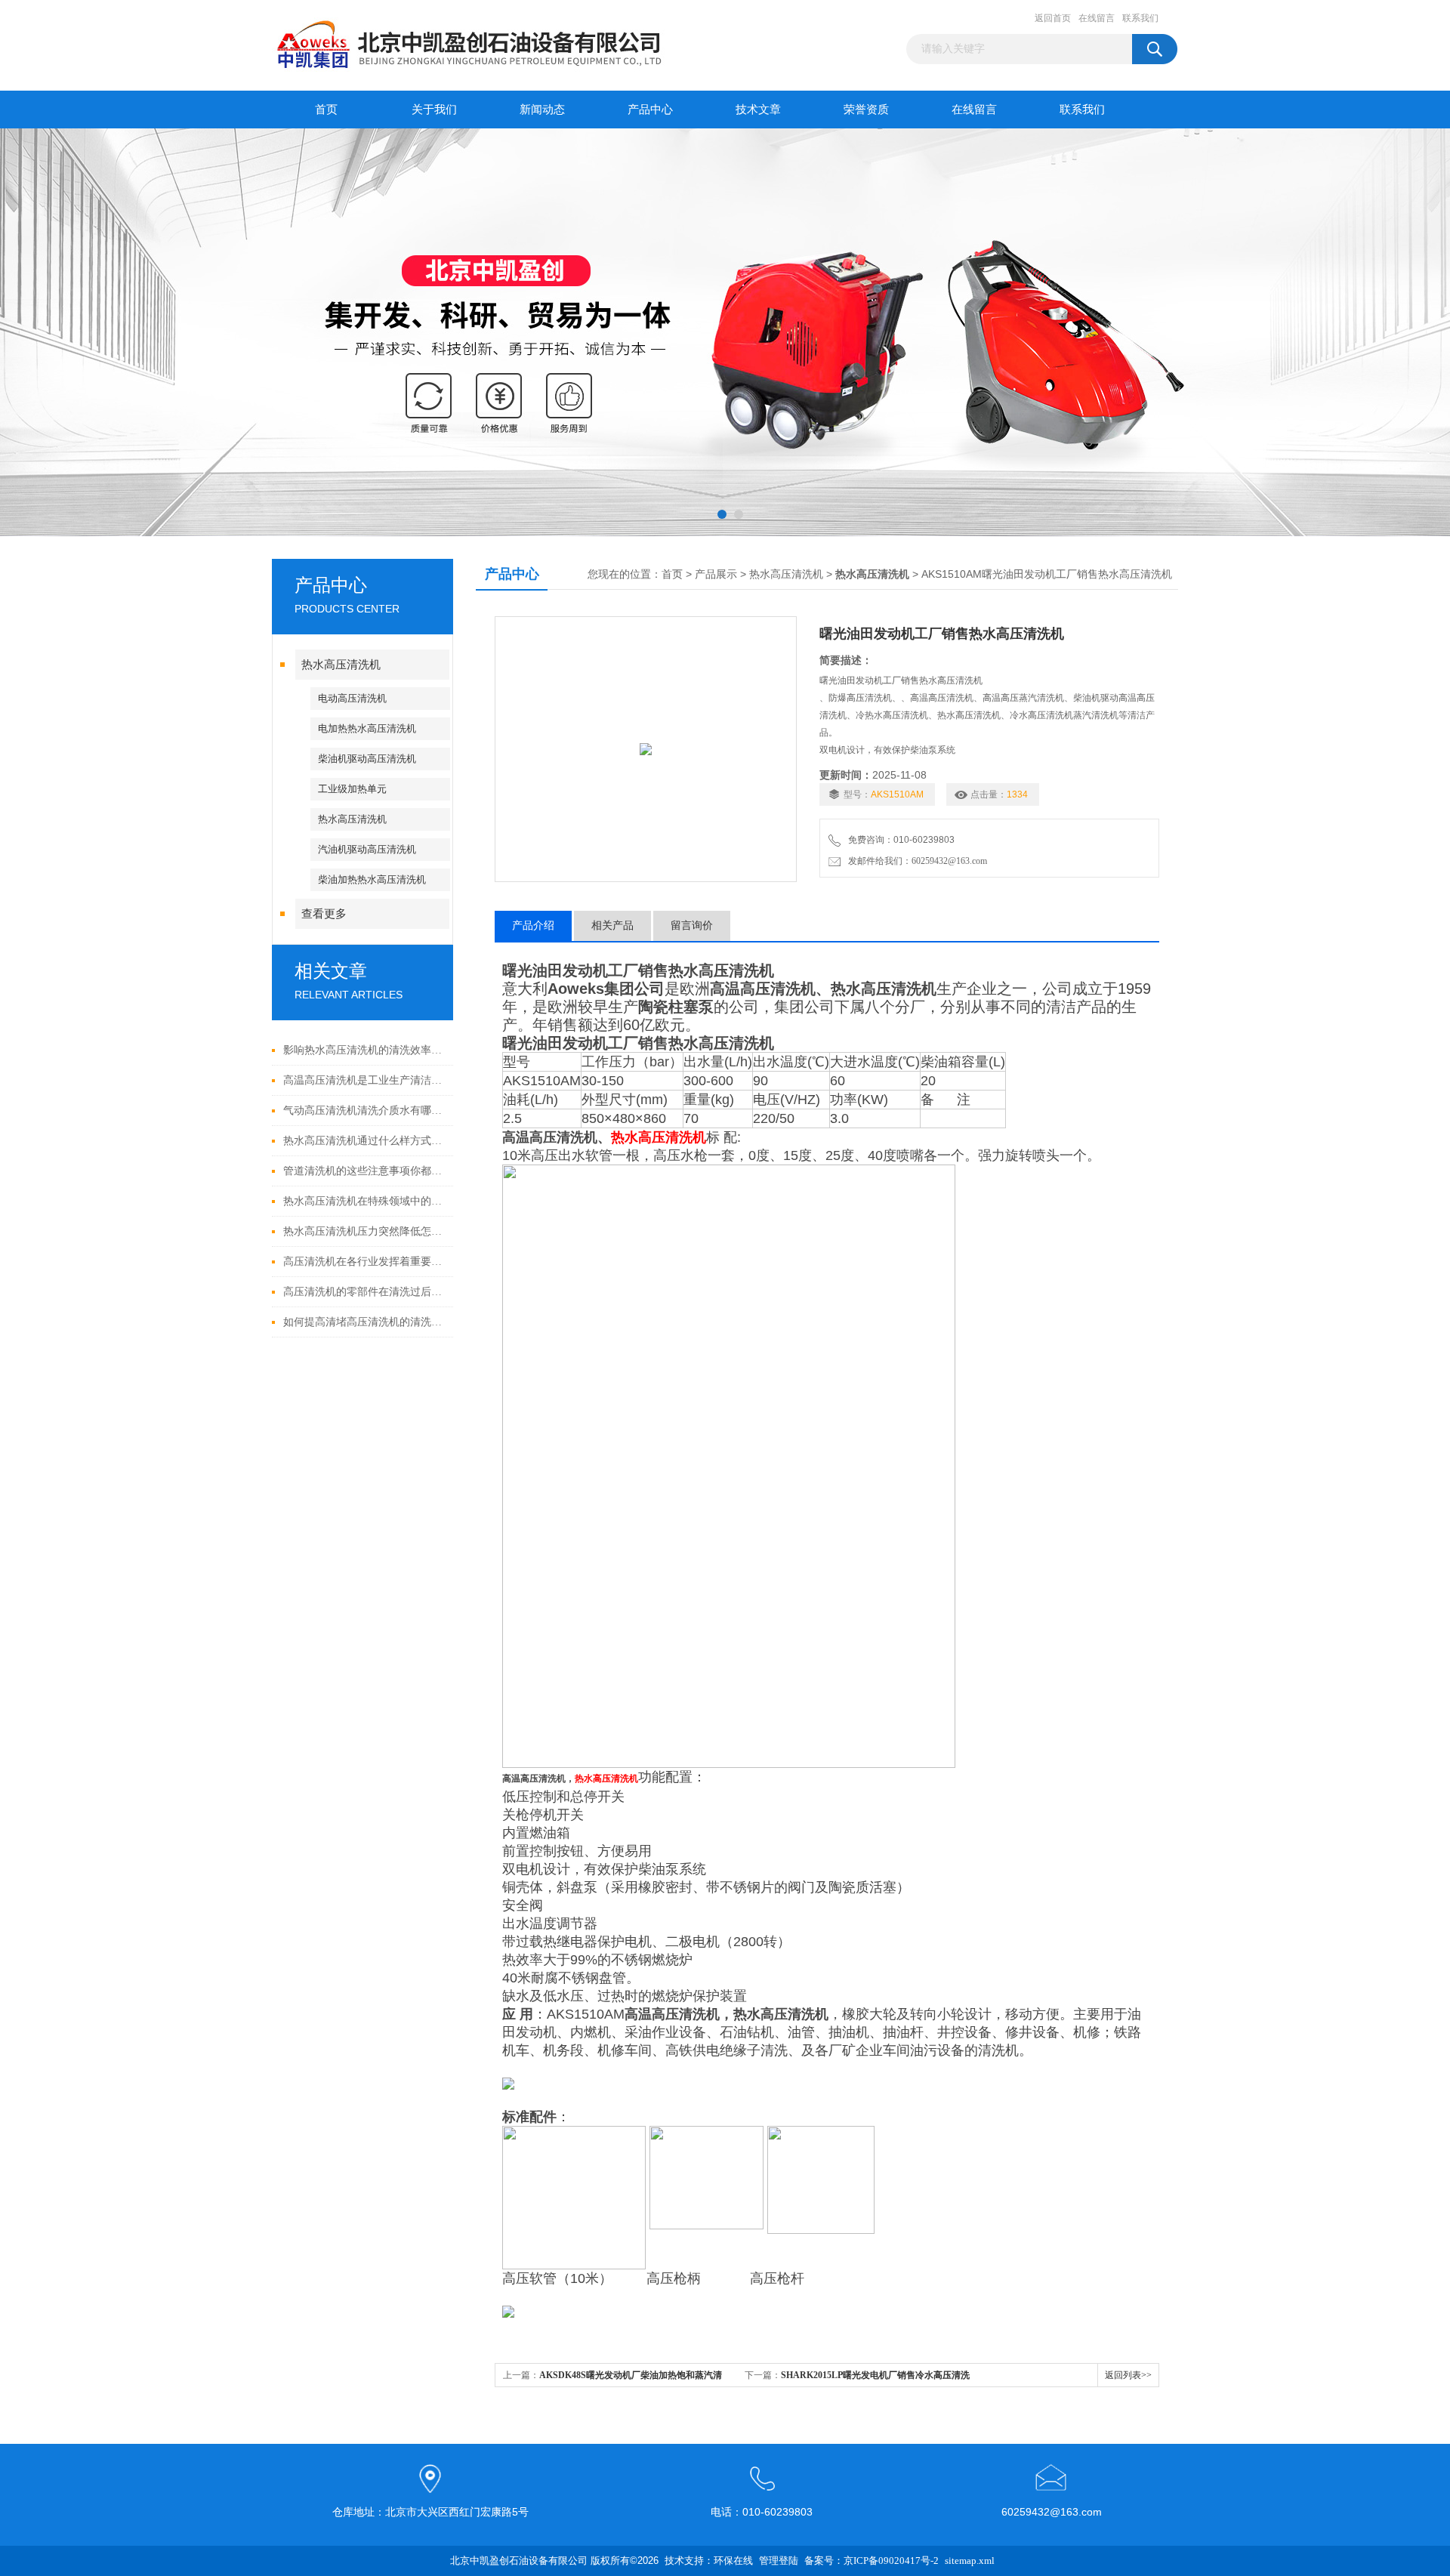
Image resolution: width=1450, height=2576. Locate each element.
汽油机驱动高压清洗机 (367, 849)
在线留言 (1097, 18)
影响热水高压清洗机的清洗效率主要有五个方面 (364, 1050)
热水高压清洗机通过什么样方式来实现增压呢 (364, 1141)
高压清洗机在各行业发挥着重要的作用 (364, 1262)
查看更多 (324, 914)
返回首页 (1053, 18)
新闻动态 (542, 110)
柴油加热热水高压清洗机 (372, 879)
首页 (326, 110)
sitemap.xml (970, 2561)
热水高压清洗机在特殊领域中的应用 (364, 1201)
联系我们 (1140, 18)
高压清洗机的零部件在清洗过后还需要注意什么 (364, 1292)
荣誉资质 (866, 110)
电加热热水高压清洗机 (367, 728)
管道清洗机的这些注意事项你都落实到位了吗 (364, 1171)
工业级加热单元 (352, 789)
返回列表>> (1128, 2375)
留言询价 (692, 926)
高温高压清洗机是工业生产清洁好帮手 (364, 1080)
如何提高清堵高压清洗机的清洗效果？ (364, 1322)
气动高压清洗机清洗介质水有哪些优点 (364, 1111)
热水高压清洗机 (341, 665)
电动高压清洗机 (352, 698)
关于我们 (434, 110)
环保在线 (733, 2561)
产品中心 (650, 110)
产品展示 (716, 574)
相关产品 (612, 926)
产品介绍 (533, 926)
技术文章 (758, 110)
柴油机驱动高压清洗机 (367, 759)
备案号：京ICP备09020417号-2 (872, 2561)
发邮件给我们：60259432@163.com (915, 861)
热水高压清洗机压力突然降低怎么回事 (364, 1231)
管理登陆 (779, 2561)
